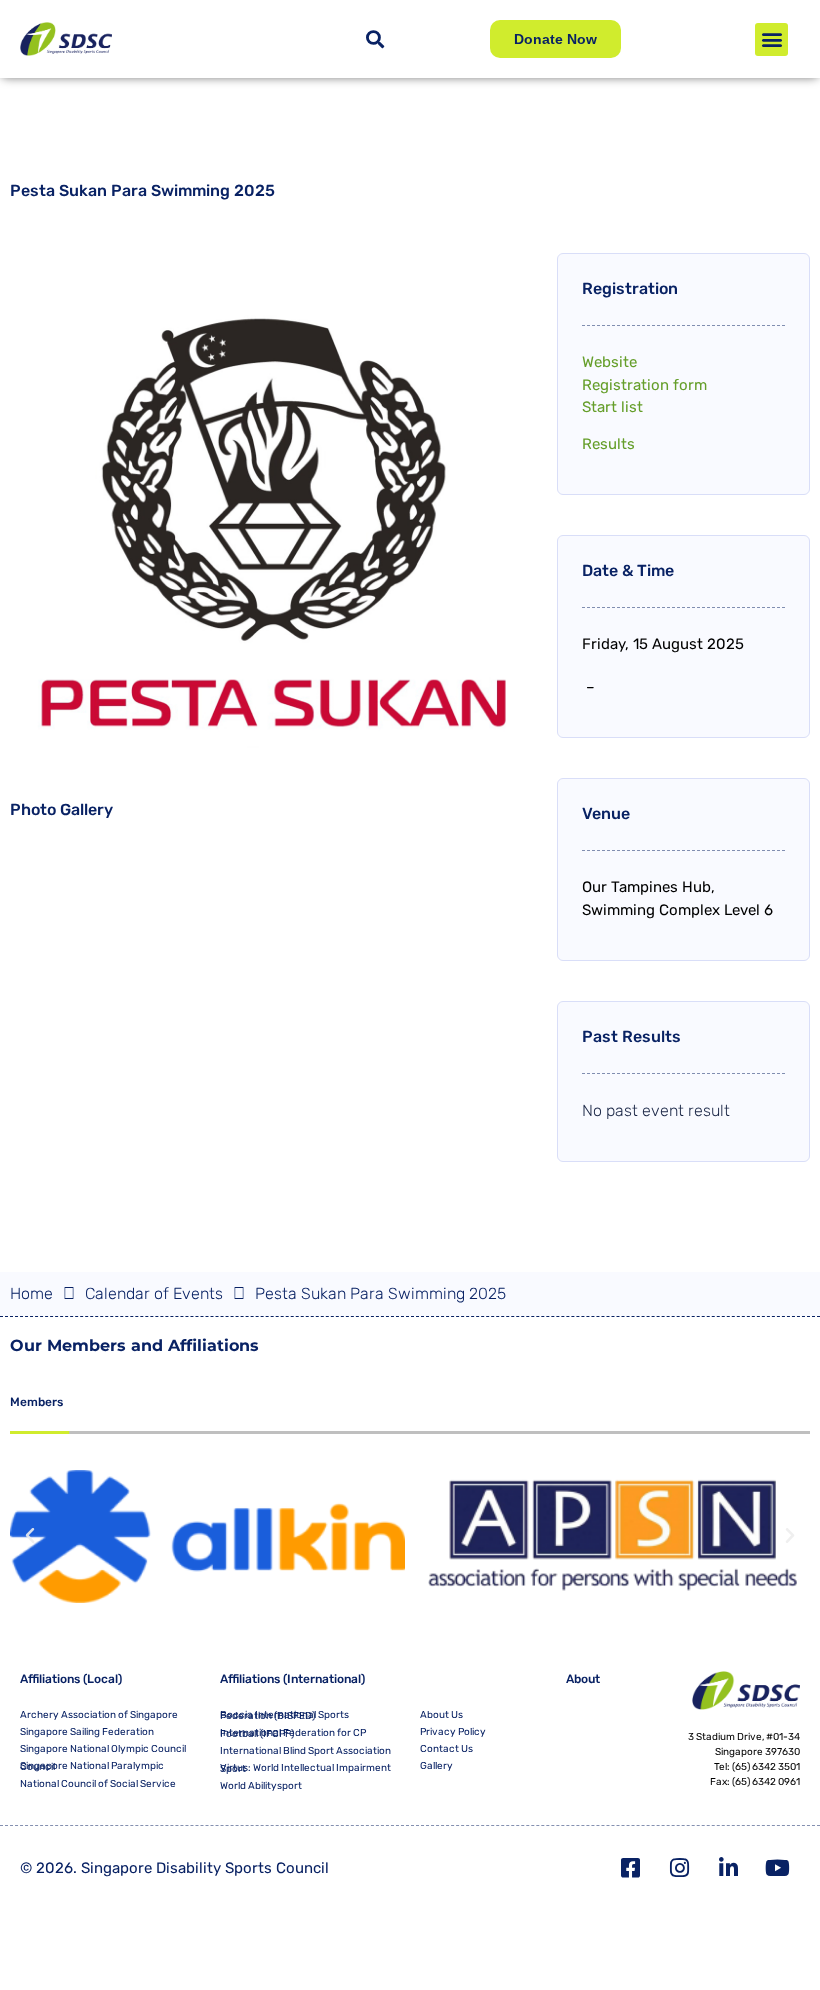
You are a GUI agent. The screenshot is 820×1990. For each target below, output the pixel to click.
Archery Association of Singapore (99, 1715)
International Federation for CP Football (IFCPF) (293, 1733)
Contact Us (446, 1749)
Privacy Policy (453, 1732)
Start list (612, 407)
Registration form (644, 385)
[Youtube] (778, 1868)
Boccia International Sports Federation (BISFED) (284, 1715)
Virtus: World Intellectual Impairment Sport (305, 1768)
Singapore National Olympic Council (103, 1749)
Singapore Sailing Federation (87, 1732)
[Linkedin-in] (729, 1868)
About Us (441, 1715)
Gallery (436, 1766)
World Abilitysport (261, 1786)
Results (608, 444)
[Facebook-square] (631, 1868)
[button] (771, 39)
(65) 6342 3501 (766, 1767)
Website (609, 362)
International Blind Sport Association (305, 1751)
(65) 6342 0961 (766, 1782)
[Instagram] (680, 1868)
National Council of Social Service (98, 1784)
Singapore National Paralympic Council (92, 1766)
